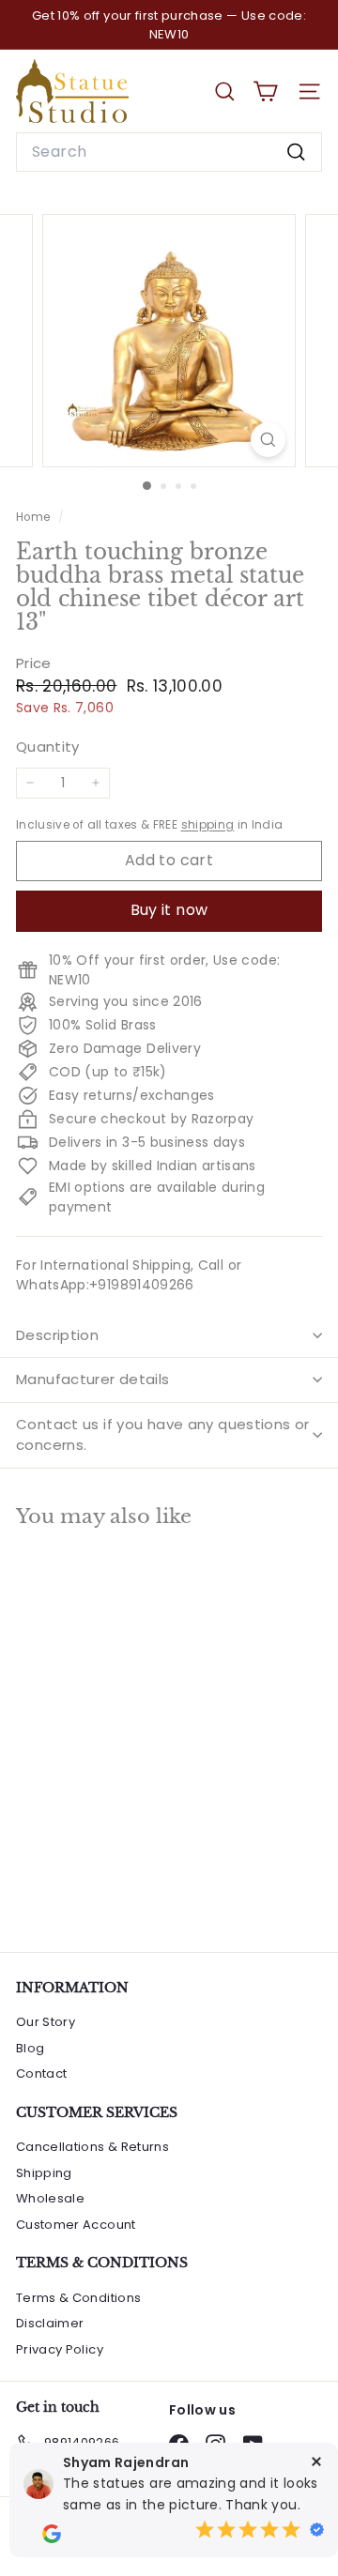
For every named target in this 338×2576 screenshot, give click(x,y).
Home (35, 517)
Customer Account (76, 2225)
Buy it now (169, 910)
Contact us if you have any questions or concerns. (163, 1435)
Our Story (46, 2022)
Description (57, 1335)
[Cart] (265, 91)
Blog (30, 2048)
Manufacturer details (93, 1379)
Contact (41, 2073)
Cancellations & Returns (92, 2147)
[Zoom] (268, 440)
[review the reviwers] (52, 2534)
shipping (208, 825)
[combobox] (169, 152)
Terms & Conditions (78, 2298)
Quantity (48, 747)
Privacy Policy (60, 2349)
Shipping (44, 2173)
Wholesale (50, 2198)
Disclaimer (50, 2323)
